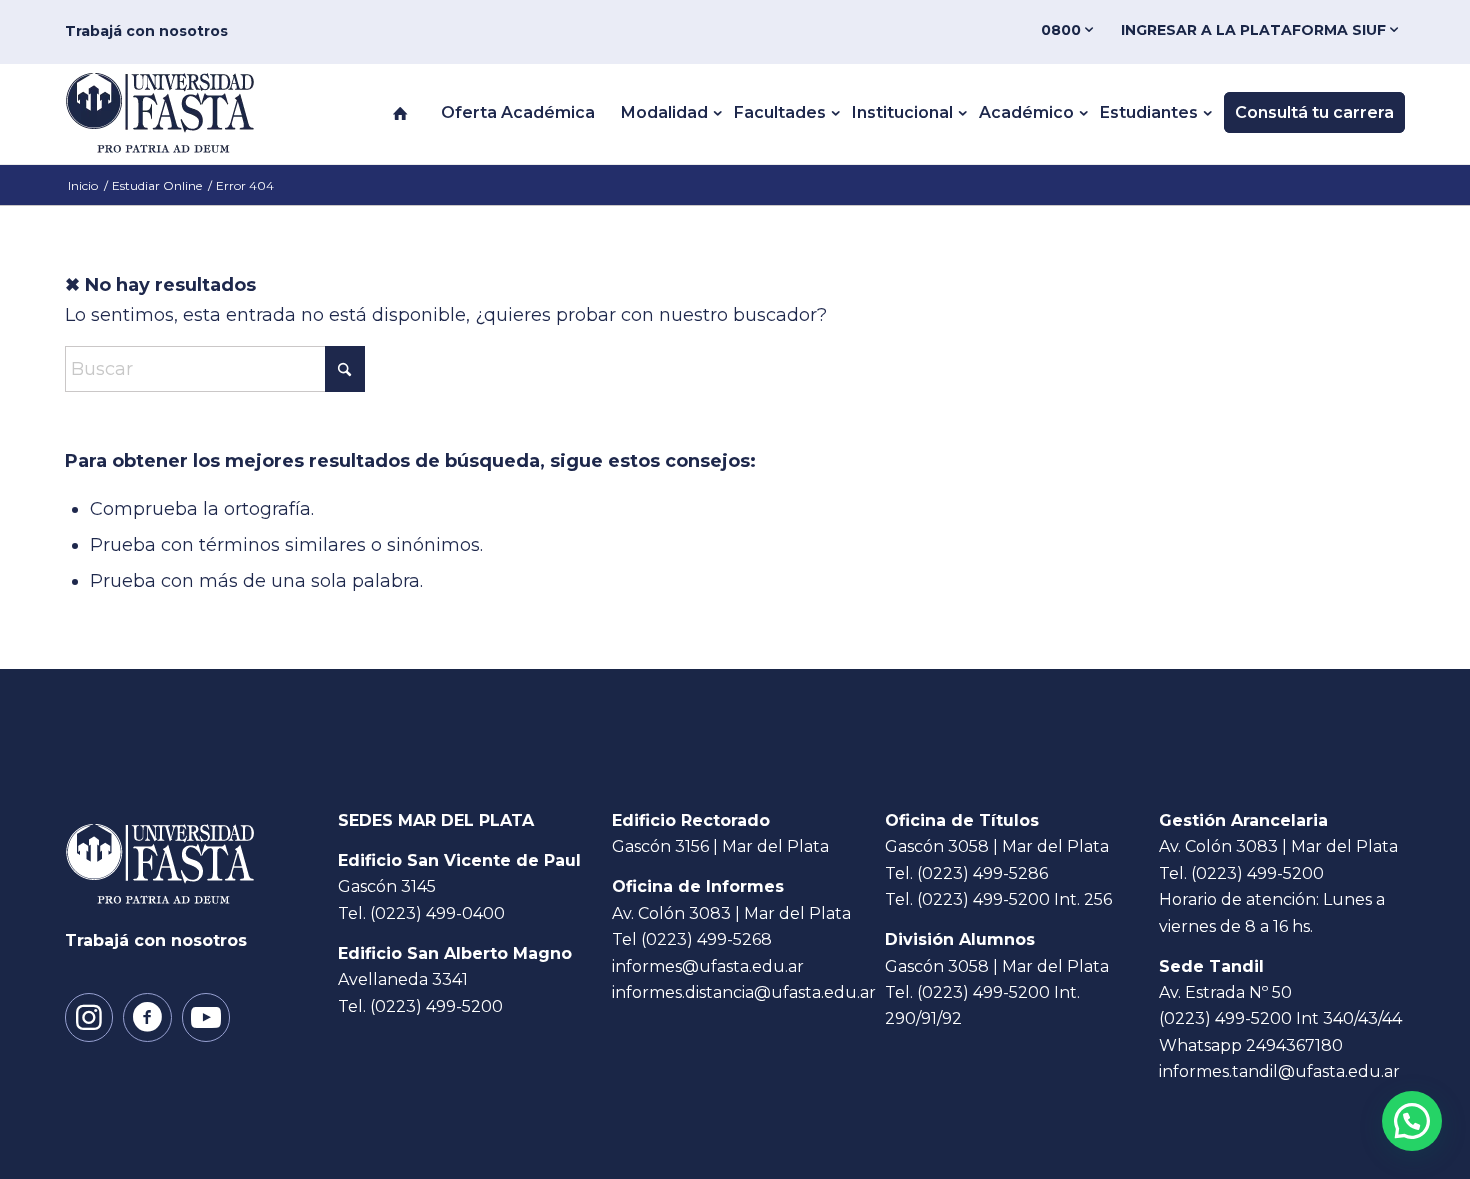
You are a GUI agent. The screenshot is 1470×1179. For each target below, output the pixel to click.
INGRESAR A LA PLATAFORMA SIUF (1255, 30)
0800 (1063, 30)
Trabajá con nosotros (146, 31)
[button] (1412, 1121)
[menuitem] (1071, 30)
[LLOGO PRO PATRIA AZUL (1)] (180, 113)
